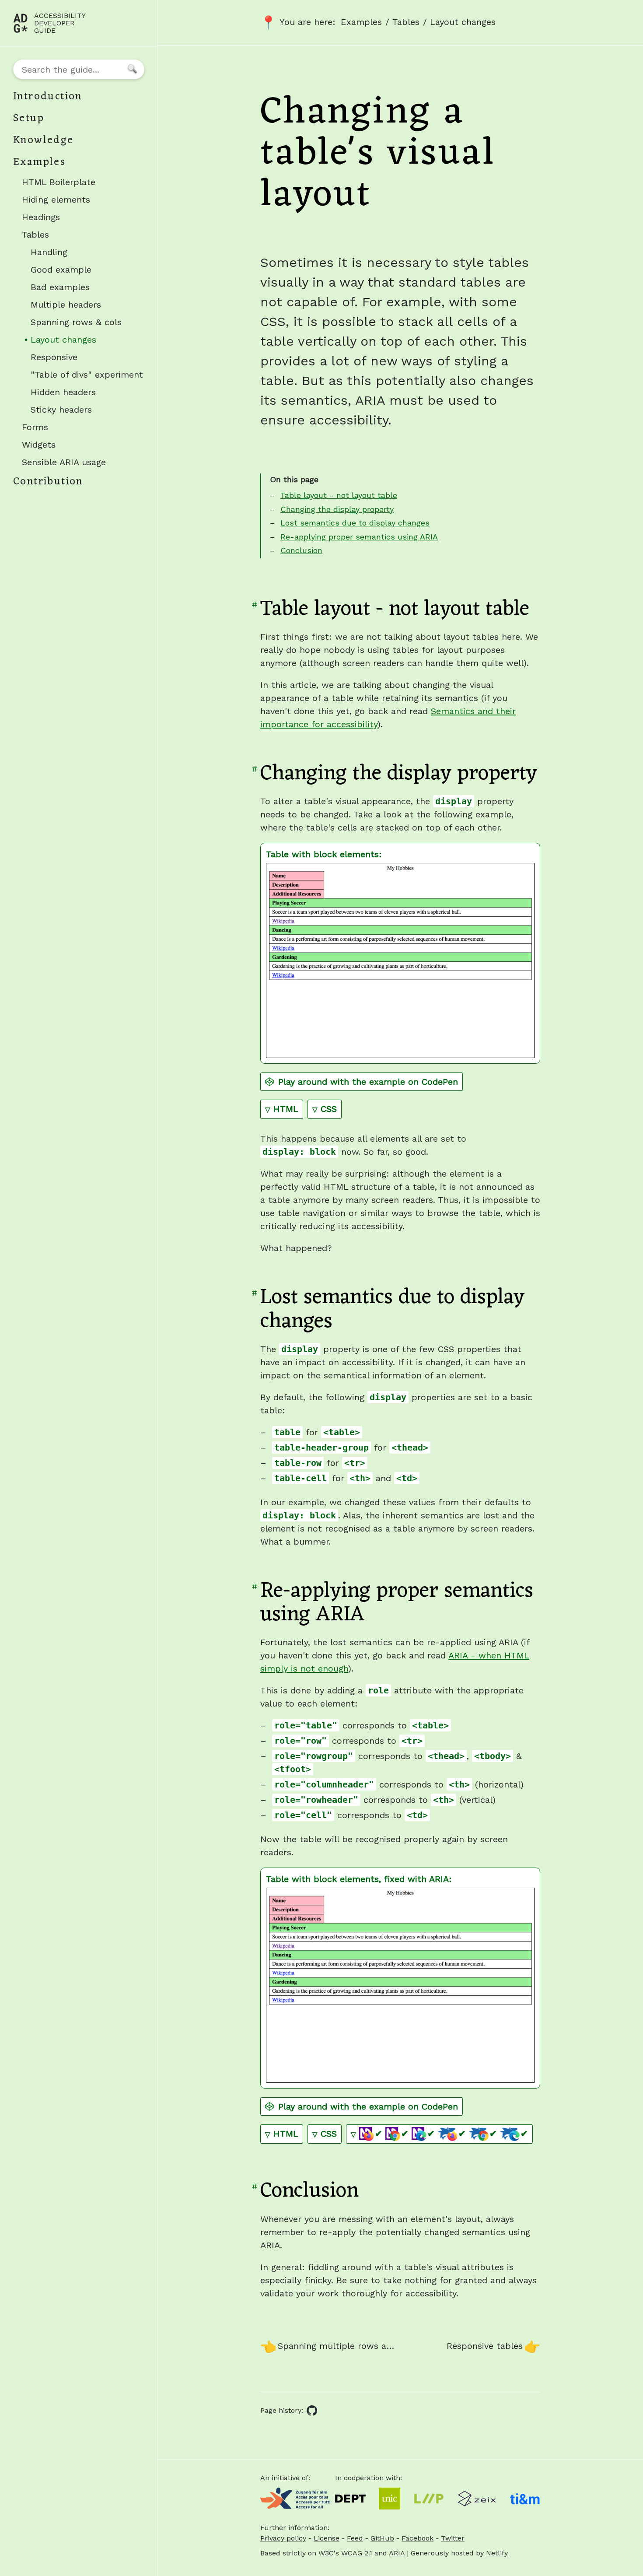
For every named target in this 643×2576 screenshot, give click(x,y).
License (327, 2538)
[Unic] (390, 2499)
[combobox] (79, 69)
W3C (326, 2553)
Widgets (39, 445)
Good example (61, 270)
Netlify (497, 2553)
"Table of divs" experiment (87, 375)
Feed (355, 2538)
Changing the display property (337, 509)
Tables (35, 235)
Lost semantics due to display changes (355, 523)
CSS (331, 1109)
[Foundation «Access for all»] (295, 2499)
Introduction (48, 97)
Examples (39, 162)
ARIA (397, 2553)
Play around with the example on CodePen (368, 1082)
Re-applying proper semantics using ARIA (359, 537)
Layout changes (80, 341)
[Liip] (429, 2499)
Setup (29, 119)
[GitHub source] (312, 2411)
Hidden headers (63, 392)
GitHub (382, 2538)
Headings (41, 217)
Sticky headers (61, 410)
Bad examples (60, 287)
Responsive (54, 357)
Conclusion (301, 550)
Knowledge (44, 140)
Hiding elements (56, 200)
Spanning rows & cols (76, 322)
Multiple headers (66, 305)
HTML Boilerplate (59, 182)
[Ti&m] (525, 2498)
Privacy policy (283, 2538)
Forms (35, 427)
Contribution (48, 482)
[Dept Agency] (350, 2499)
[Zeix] (477, 2499)
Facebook (418, 2538)
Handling (49, 252)
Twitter (453, 2538)
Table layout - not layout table (339, 495)
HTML (288, 1109)
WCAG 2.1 (357, 2553)
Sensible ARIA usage (64, 462)
